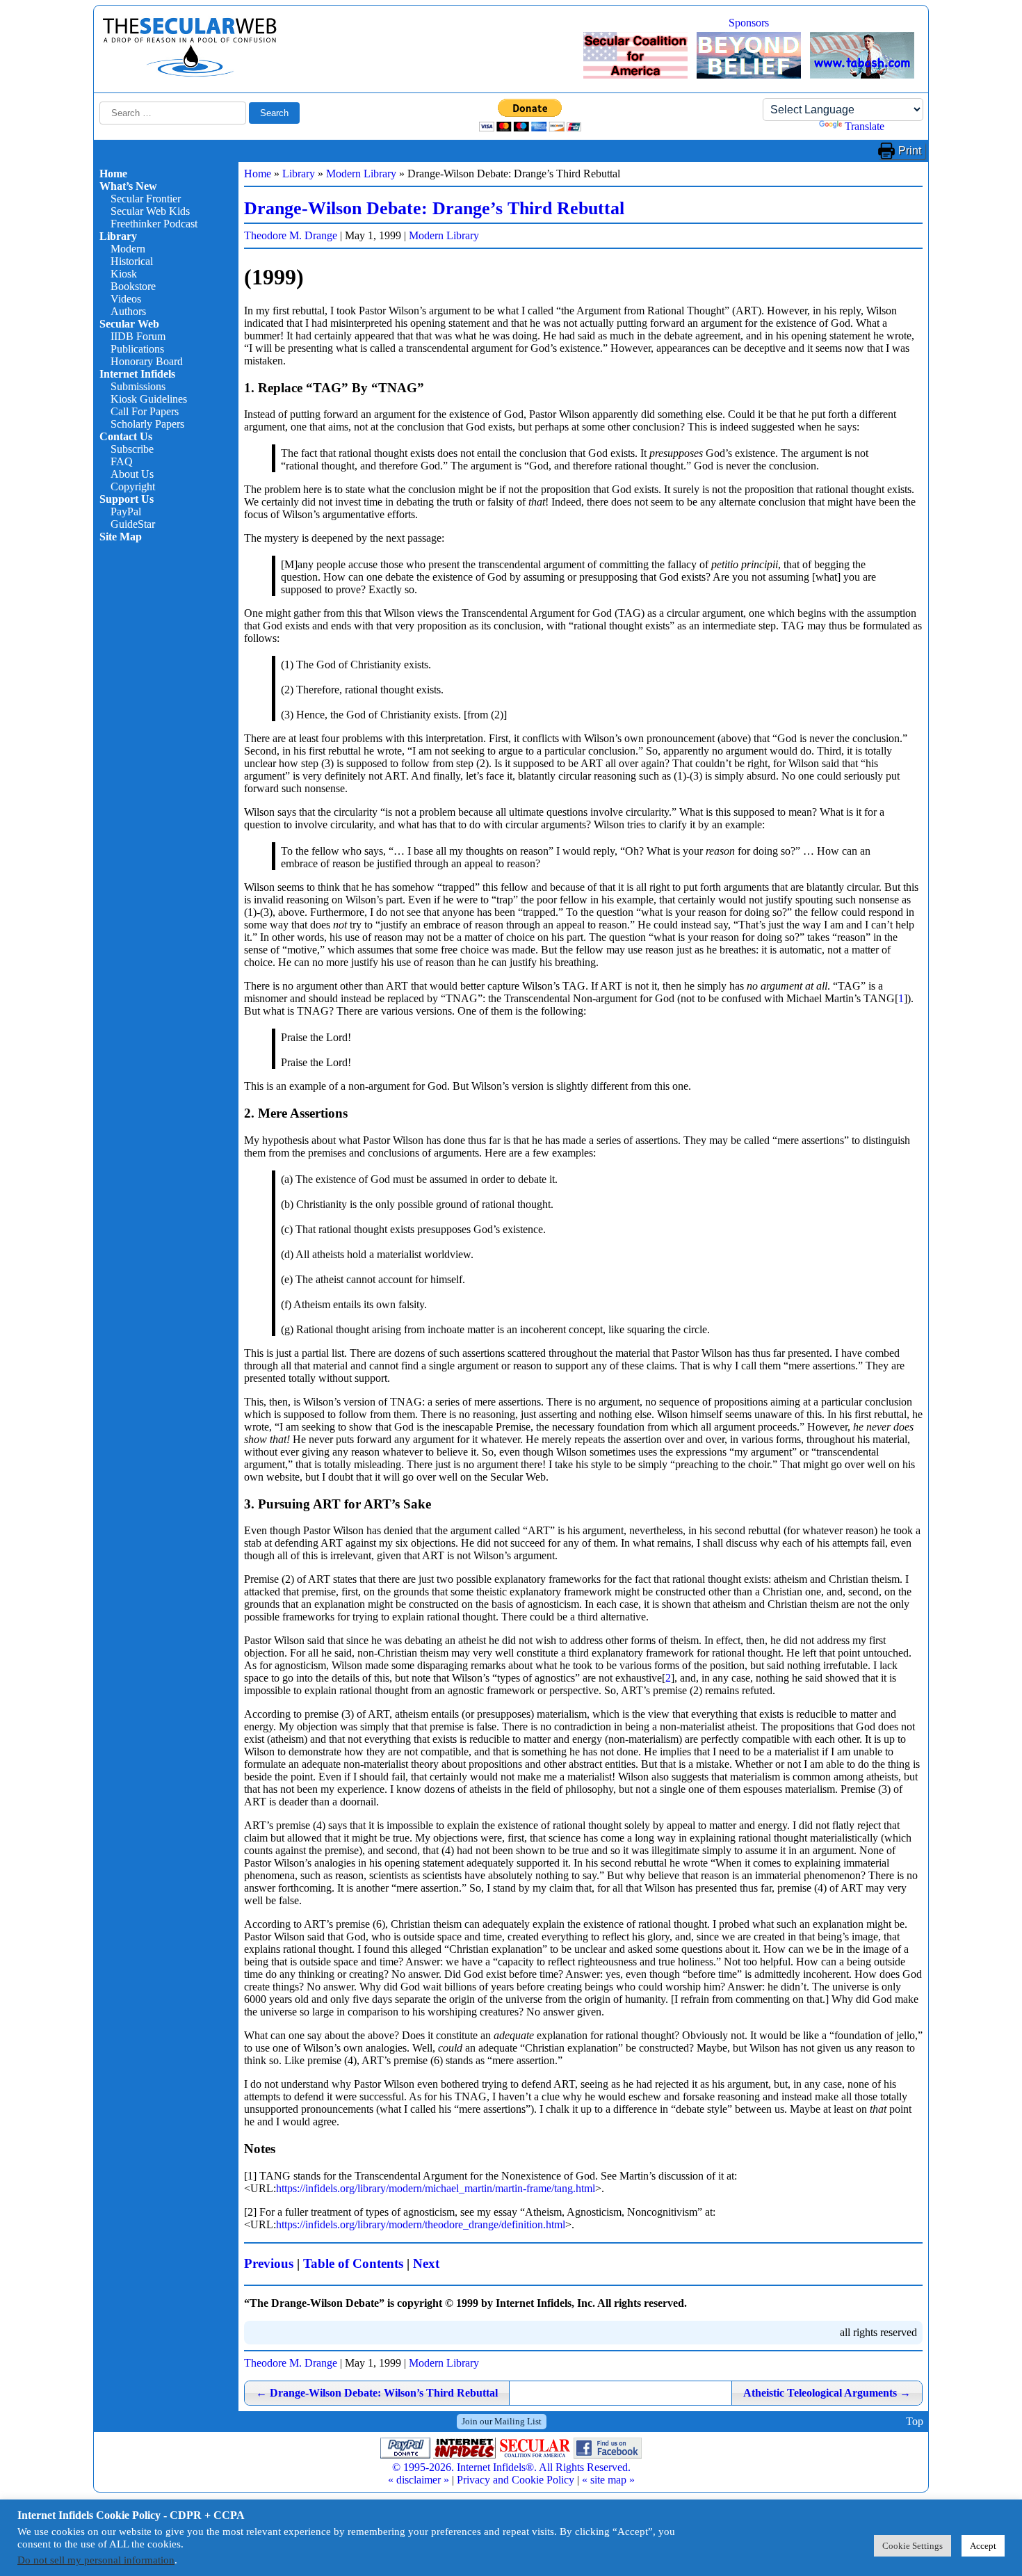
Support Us (127, 499)
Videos (126, 299)
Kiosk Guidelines (149, 399)
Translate (865, 126)
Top (915, 2421)
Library (118, 236)
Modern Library (361, 174)
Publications (137, 349)
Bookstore (133, 286)
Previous (269, 2263)
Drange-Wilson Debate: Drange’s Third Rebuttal (434, 208)
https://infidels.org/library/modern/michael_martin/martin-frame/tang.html (436, 2188)
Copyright (133, 486)
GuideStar (133, 524)
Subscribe (132, 449)
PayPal (126, 512)
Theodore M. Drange (291, 235)
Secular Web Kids (150, 211)
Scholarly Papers (147, 424)
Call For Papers (145, 411)
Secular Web (129, 324)
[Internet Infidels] (190, 73)
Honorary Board (147, 361)
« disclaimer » (419, 2480)
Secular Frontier (146, 199)
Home (113, 174)
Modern (128, 249)
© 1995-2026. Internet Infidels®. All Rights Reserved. (511, 2467)
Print (910, 151)
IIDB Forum (138, 336)
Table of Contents (353, 2263)
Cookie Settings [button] (912, 2546)
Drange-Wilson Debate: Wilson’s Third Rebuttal (377, 2393)
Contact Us (126, 436)
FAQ (122, 461)
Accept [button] (983, 2546)
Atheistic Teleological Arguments (827, 2393)
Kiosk (124, 274)
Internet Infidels (137, 374)
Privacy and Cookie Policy (516, 2480)
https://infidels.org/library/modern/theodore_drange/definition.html (421, 2224)
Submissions (138, 386)
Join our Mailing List (502, 2421)
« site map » (608, 2480)
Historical (132, 261)
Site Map (121, 537)
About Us (132, 474)
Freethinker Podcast (154, 224)
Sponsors (749, 23)
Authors (128, 311)
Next (426, 2263)
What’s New (128, 186)
